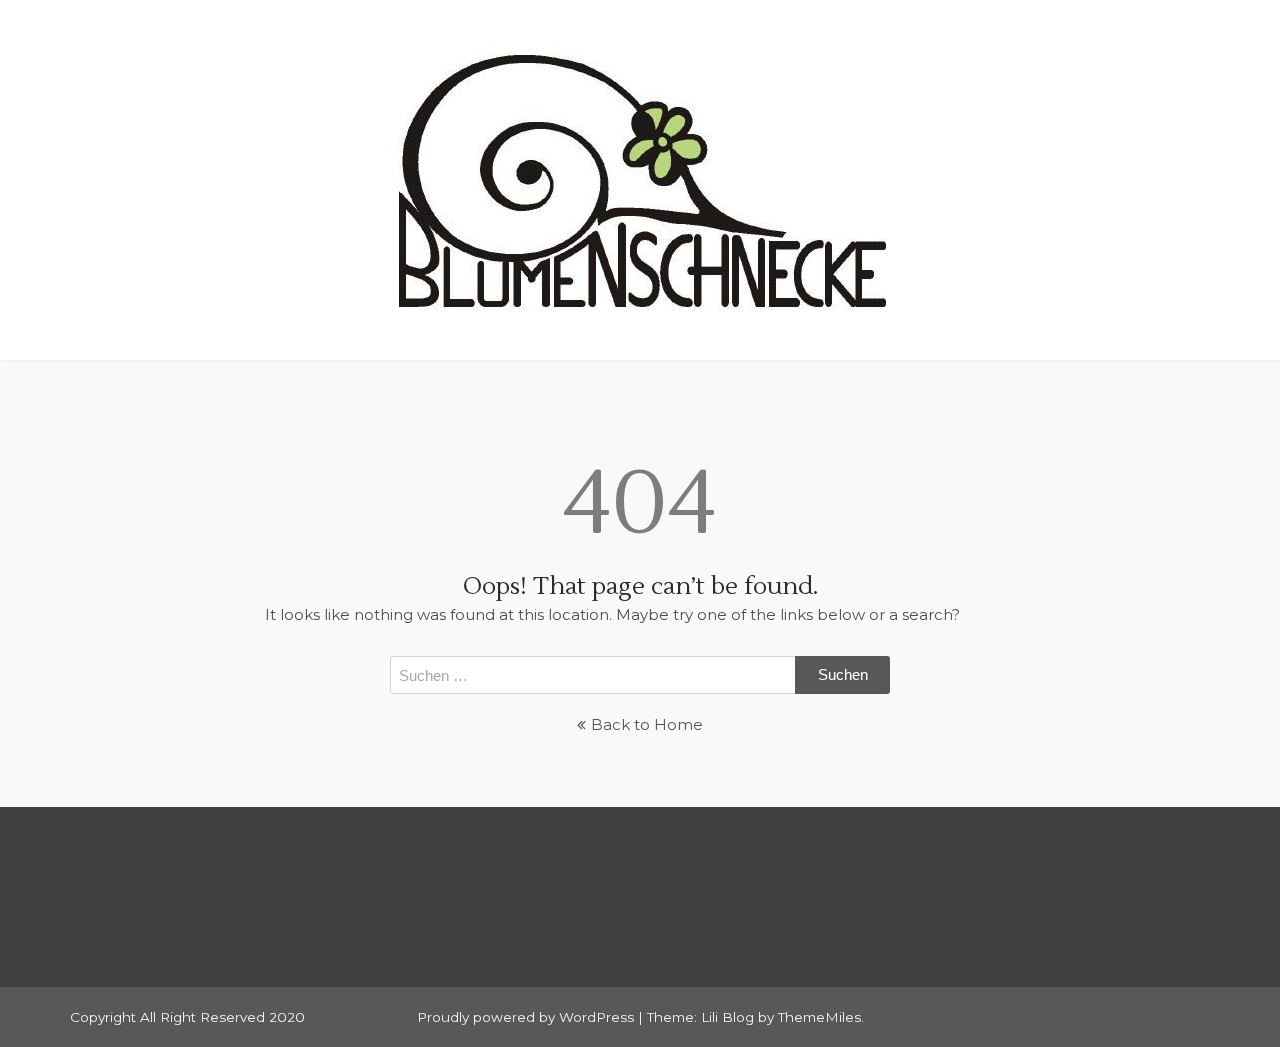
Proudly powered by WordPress (527, 1017)
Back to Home (647, 724)
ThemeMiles (819, 1017)
